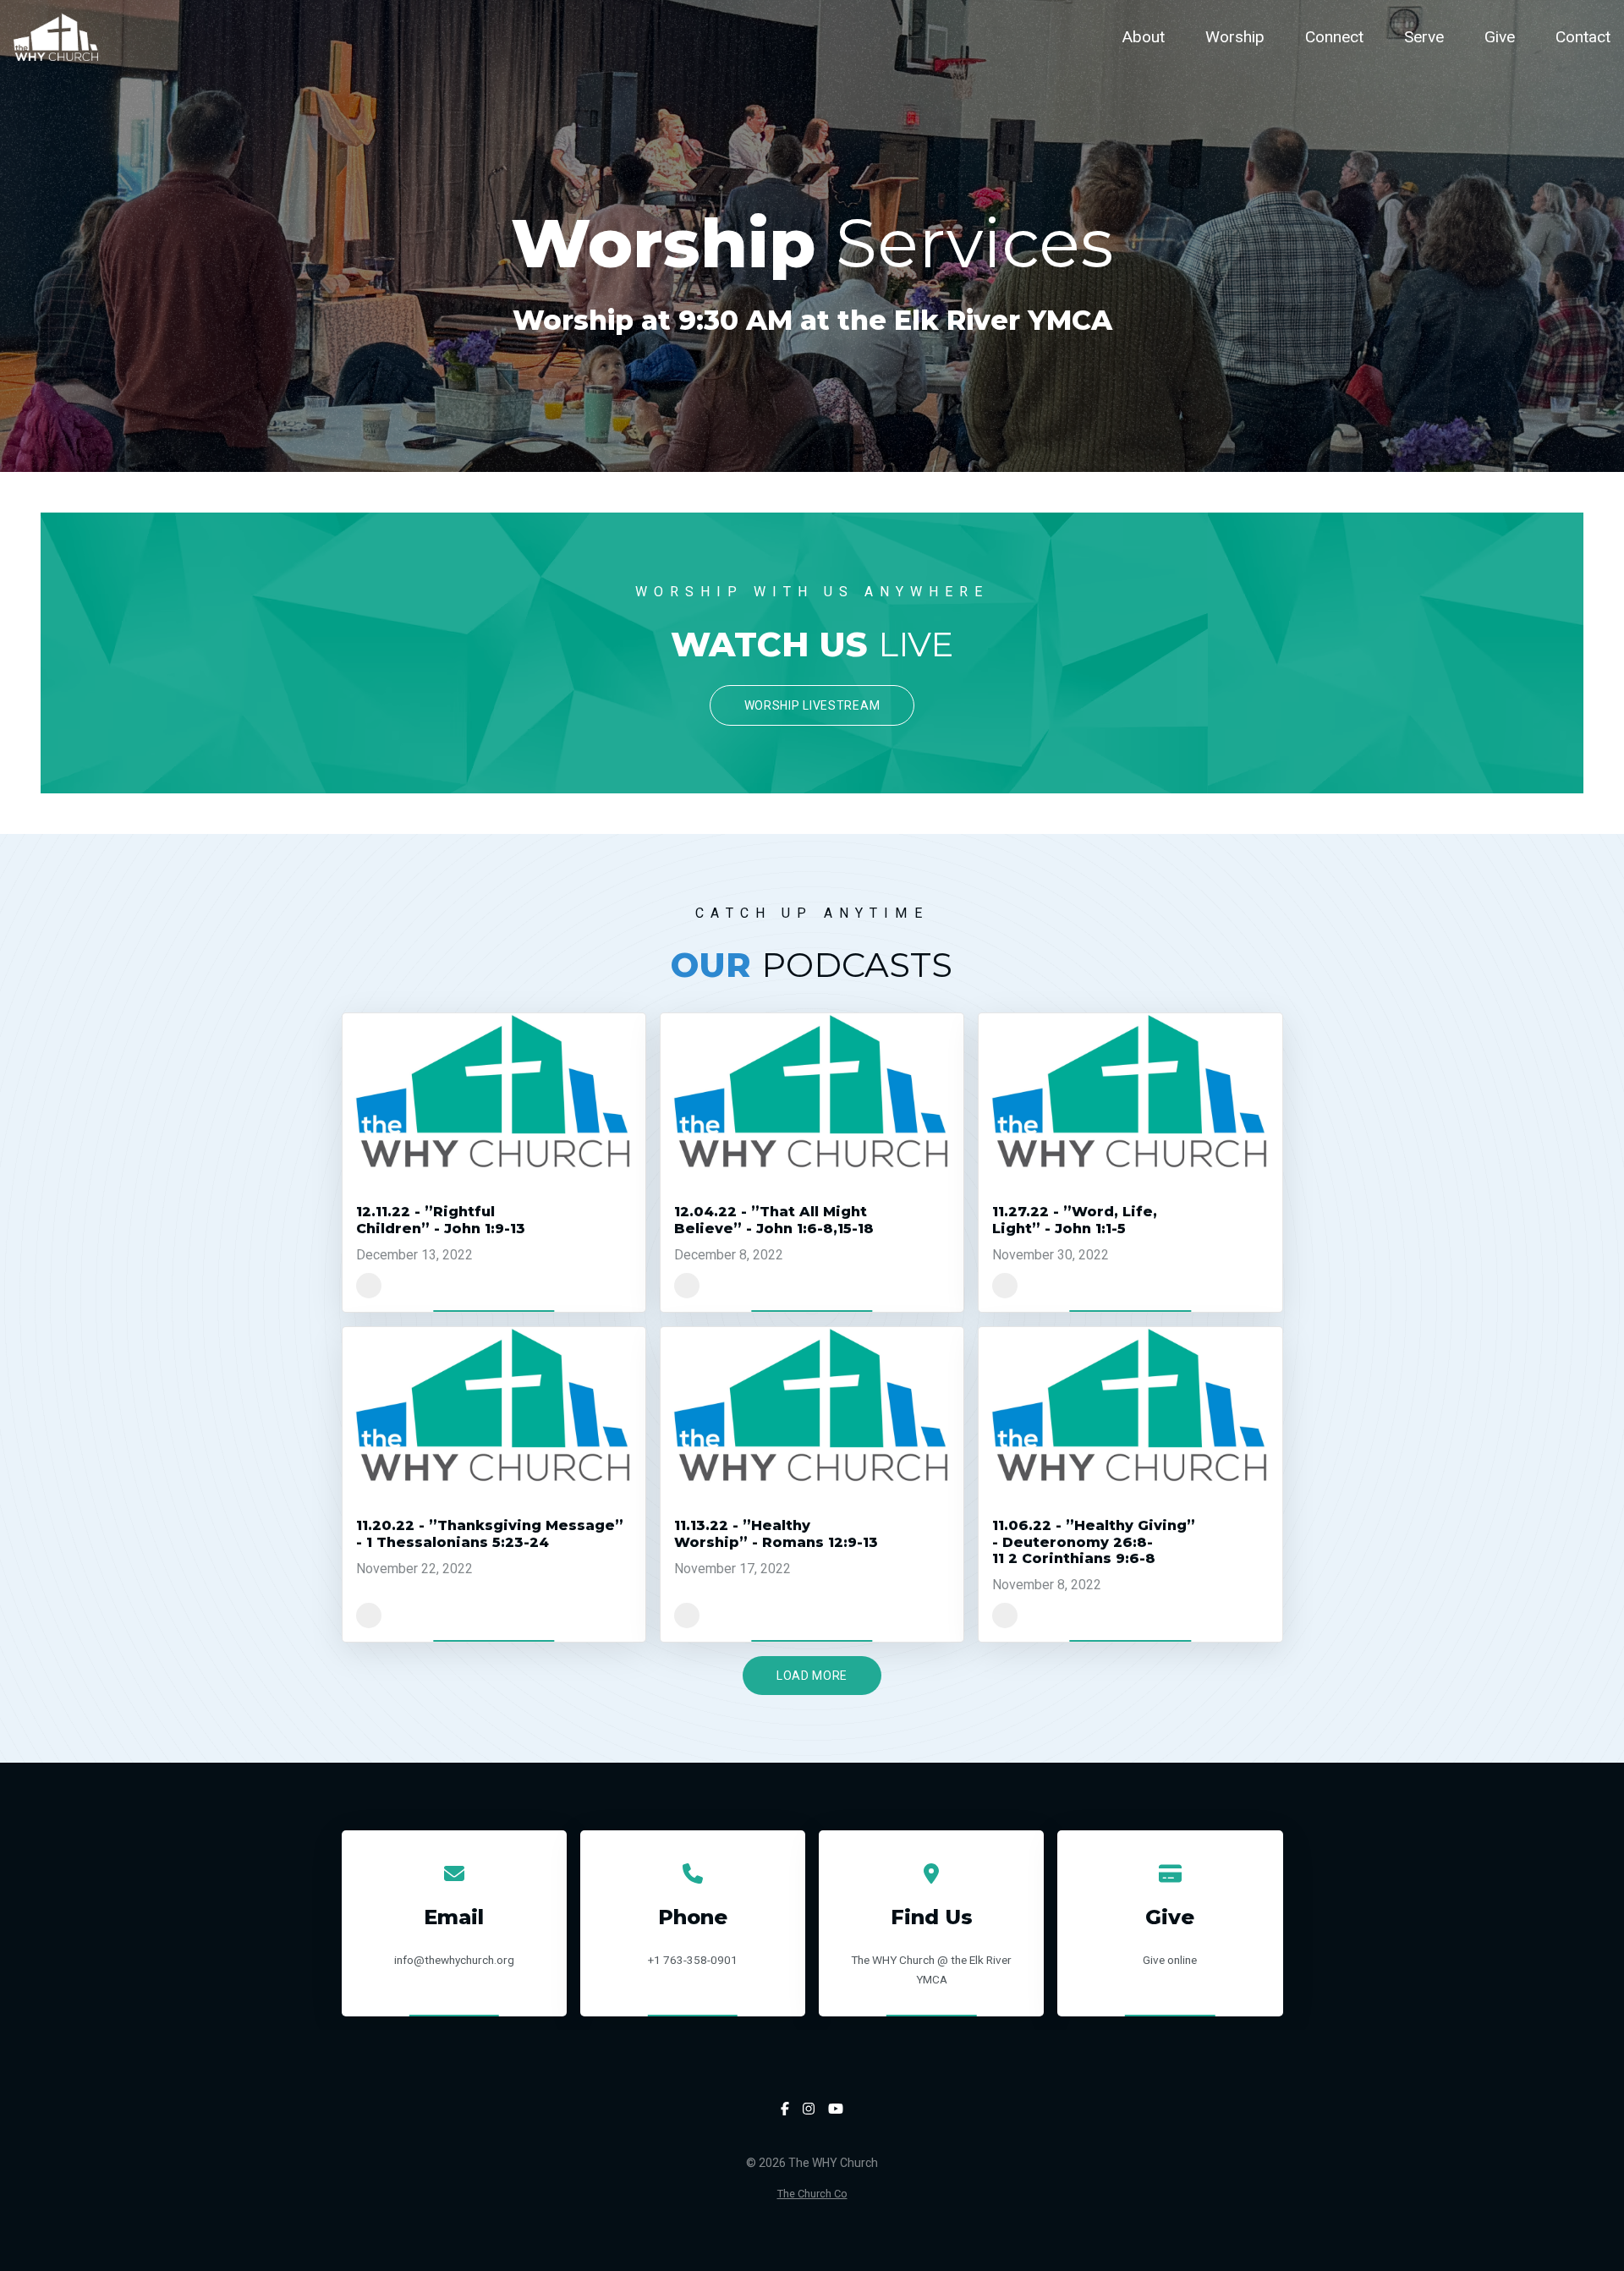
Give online (1170, 1960)
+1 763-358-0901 (693, 1960)
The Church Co (812, 2194)
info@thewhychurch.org (454, 1960)
